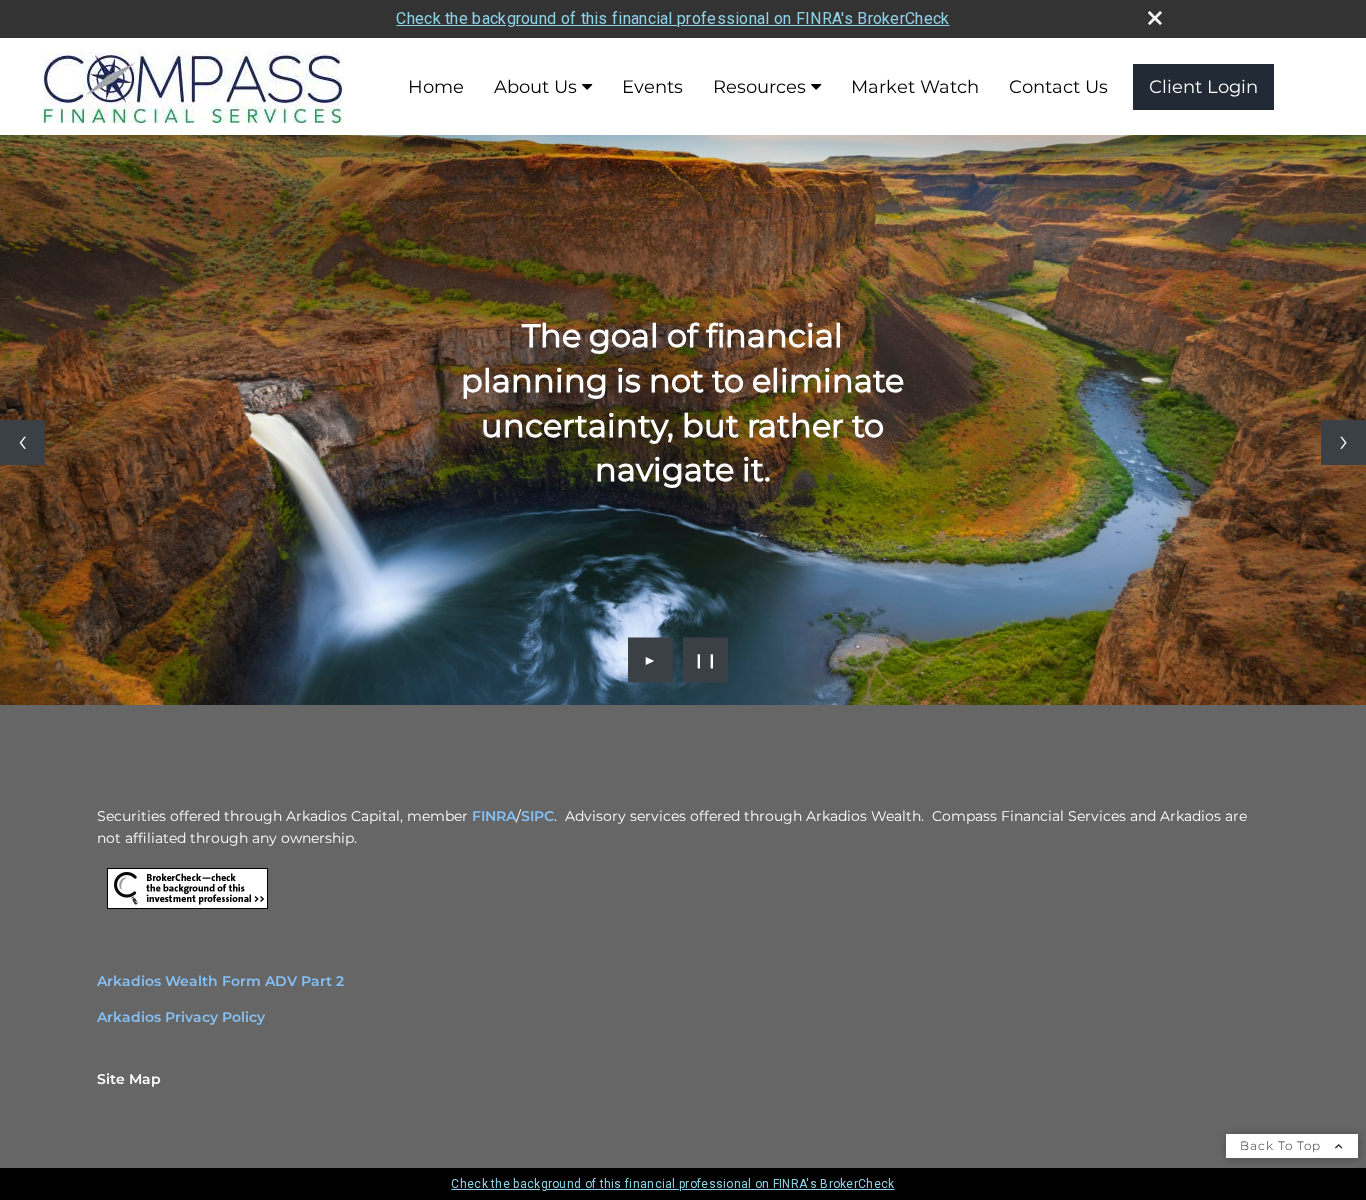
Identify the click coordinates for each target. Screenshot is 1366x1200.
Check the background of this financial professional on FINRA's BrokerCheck (672, 18)
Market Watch (915, 87)
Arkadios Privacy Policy (181, 1017)
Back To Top (1282, 1145)
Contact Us (1058, 87)
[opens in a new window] (187, 909)
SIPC (537, 816)
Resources (759, 87)
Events (652, 87)
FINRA (494, 816)
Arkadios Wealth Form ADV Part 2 (220, 981)
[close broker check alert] (1155, 18)
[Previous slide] (22, 442)
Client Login (1203, 87)
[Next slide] (1343, 442)
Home (436, 87)
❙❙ (706, 660)
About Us (535, 87)
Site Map (129, 1079)
